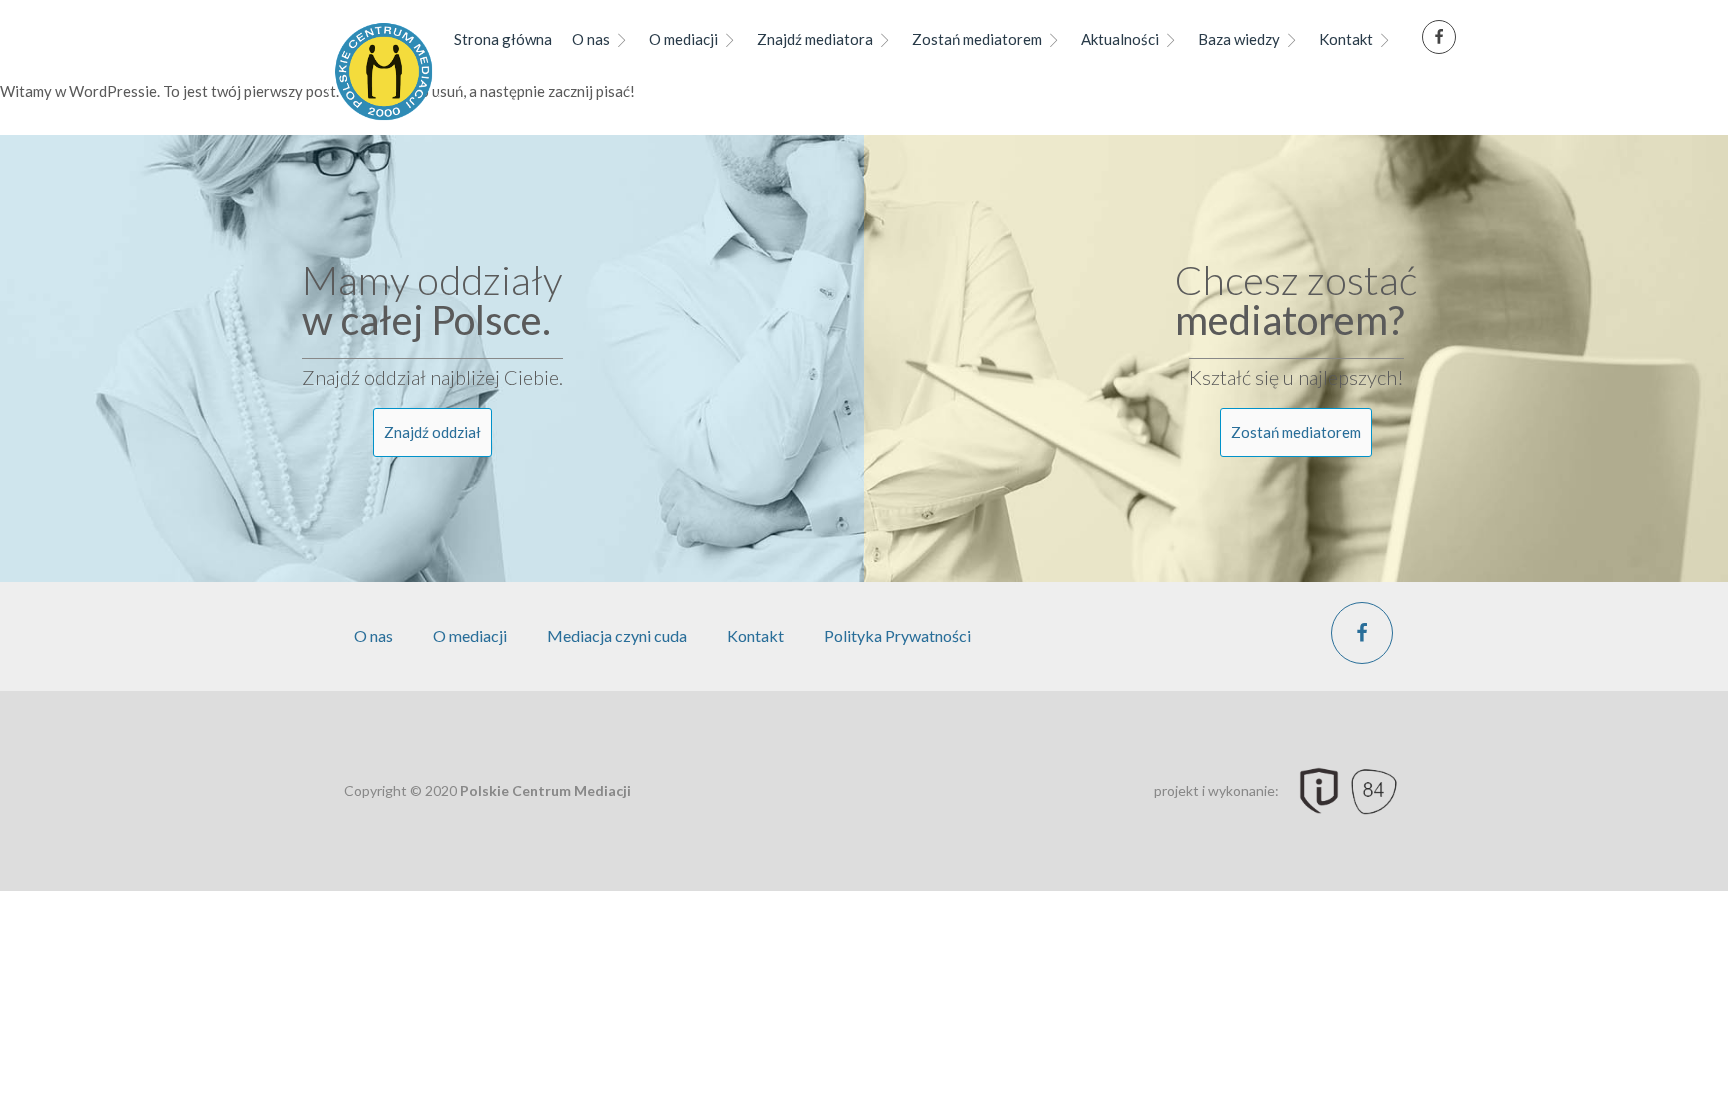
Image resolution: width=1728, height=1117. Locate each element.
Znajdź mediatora (815, 39)
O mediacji (683, 39)
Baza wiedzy (1239, 39)
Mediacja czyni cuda (617, 635)
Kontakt (1346, 39)
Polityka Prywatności (897, 635)
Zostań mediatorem (977, 39)
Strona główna (503, 39)
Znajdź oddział (432, 432)
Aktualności (1120, 39)
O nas (591, 39)
